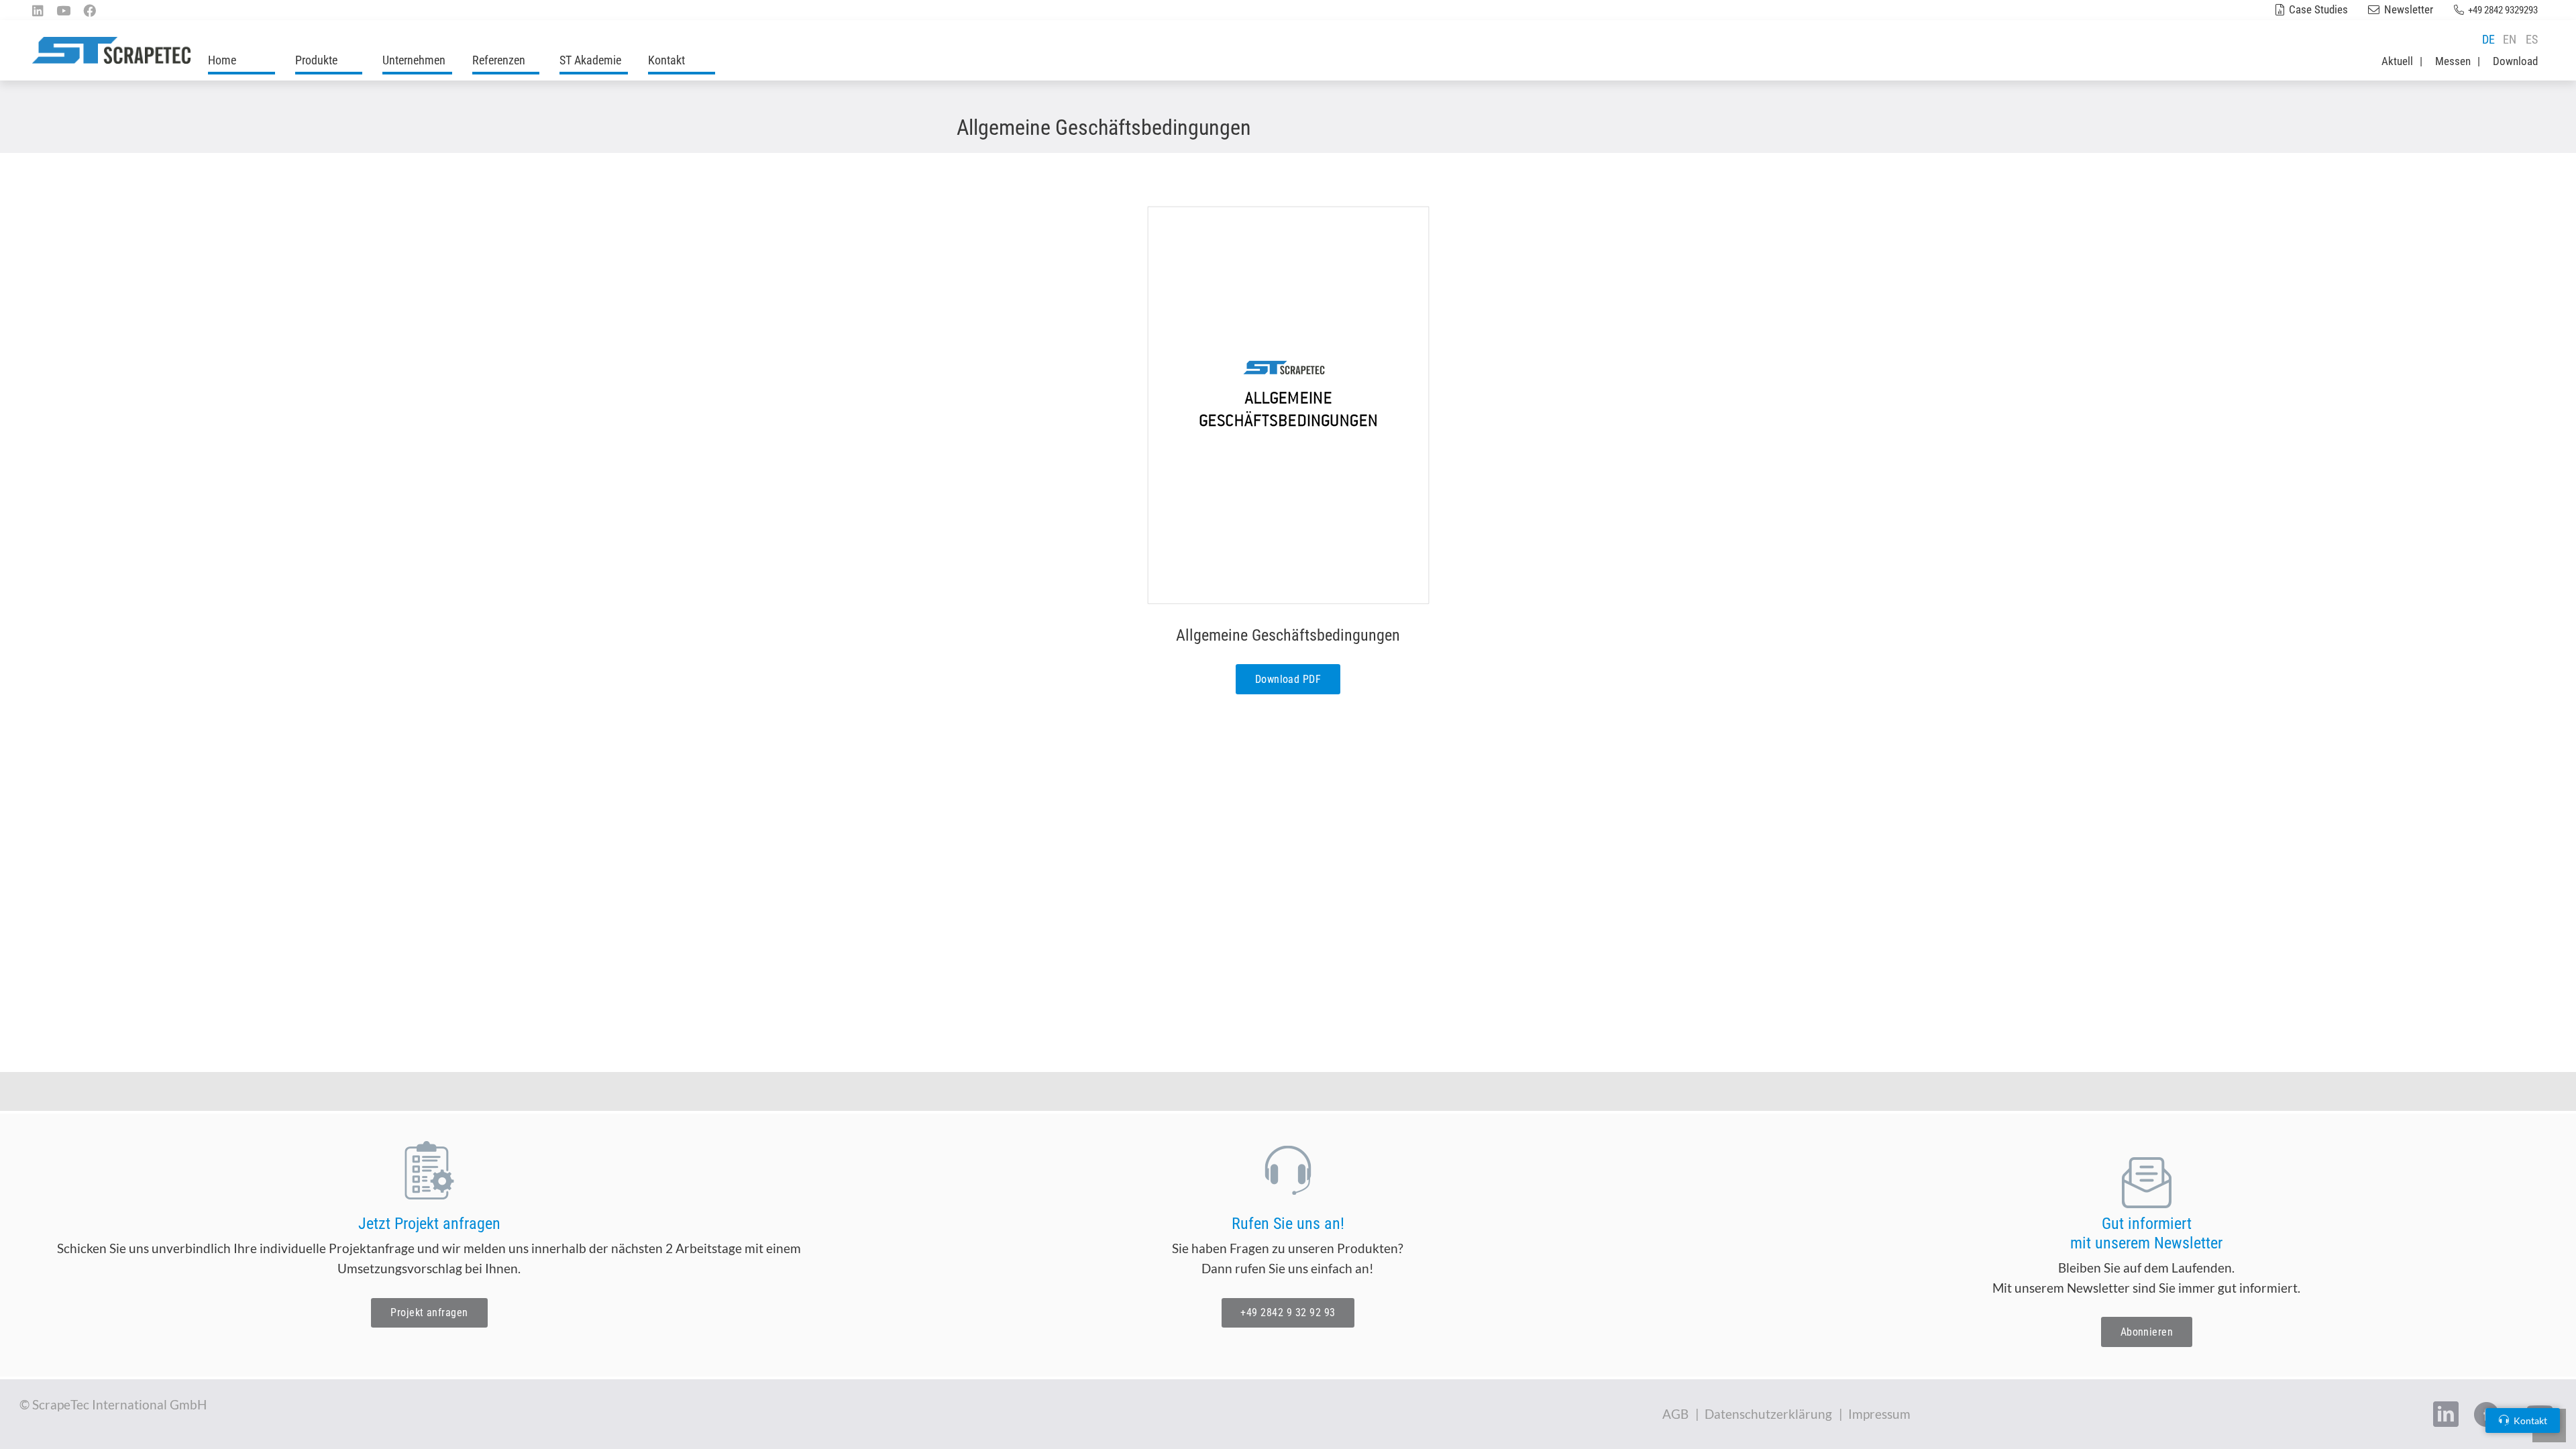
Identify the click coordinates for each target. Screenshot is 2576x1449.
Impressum (1879, 1414)
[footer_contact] (1288, 1170)
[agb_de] (1288, 405)
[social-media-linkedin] (2446, 1414)
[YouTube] (63, 10)
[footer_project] (429, 1170)
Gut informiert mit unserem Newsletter (2146, 1233)
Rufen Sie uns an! (1288, 1224)
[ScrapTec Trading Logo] (111, 50)
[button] (348, 60)
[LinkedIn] (38, 10)
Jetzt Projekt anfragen (429, 1224)
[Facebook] (90, 10)
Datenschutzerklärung (1768, 1414)
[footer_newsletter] (2147, 1183)
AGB (1675, 1414)
